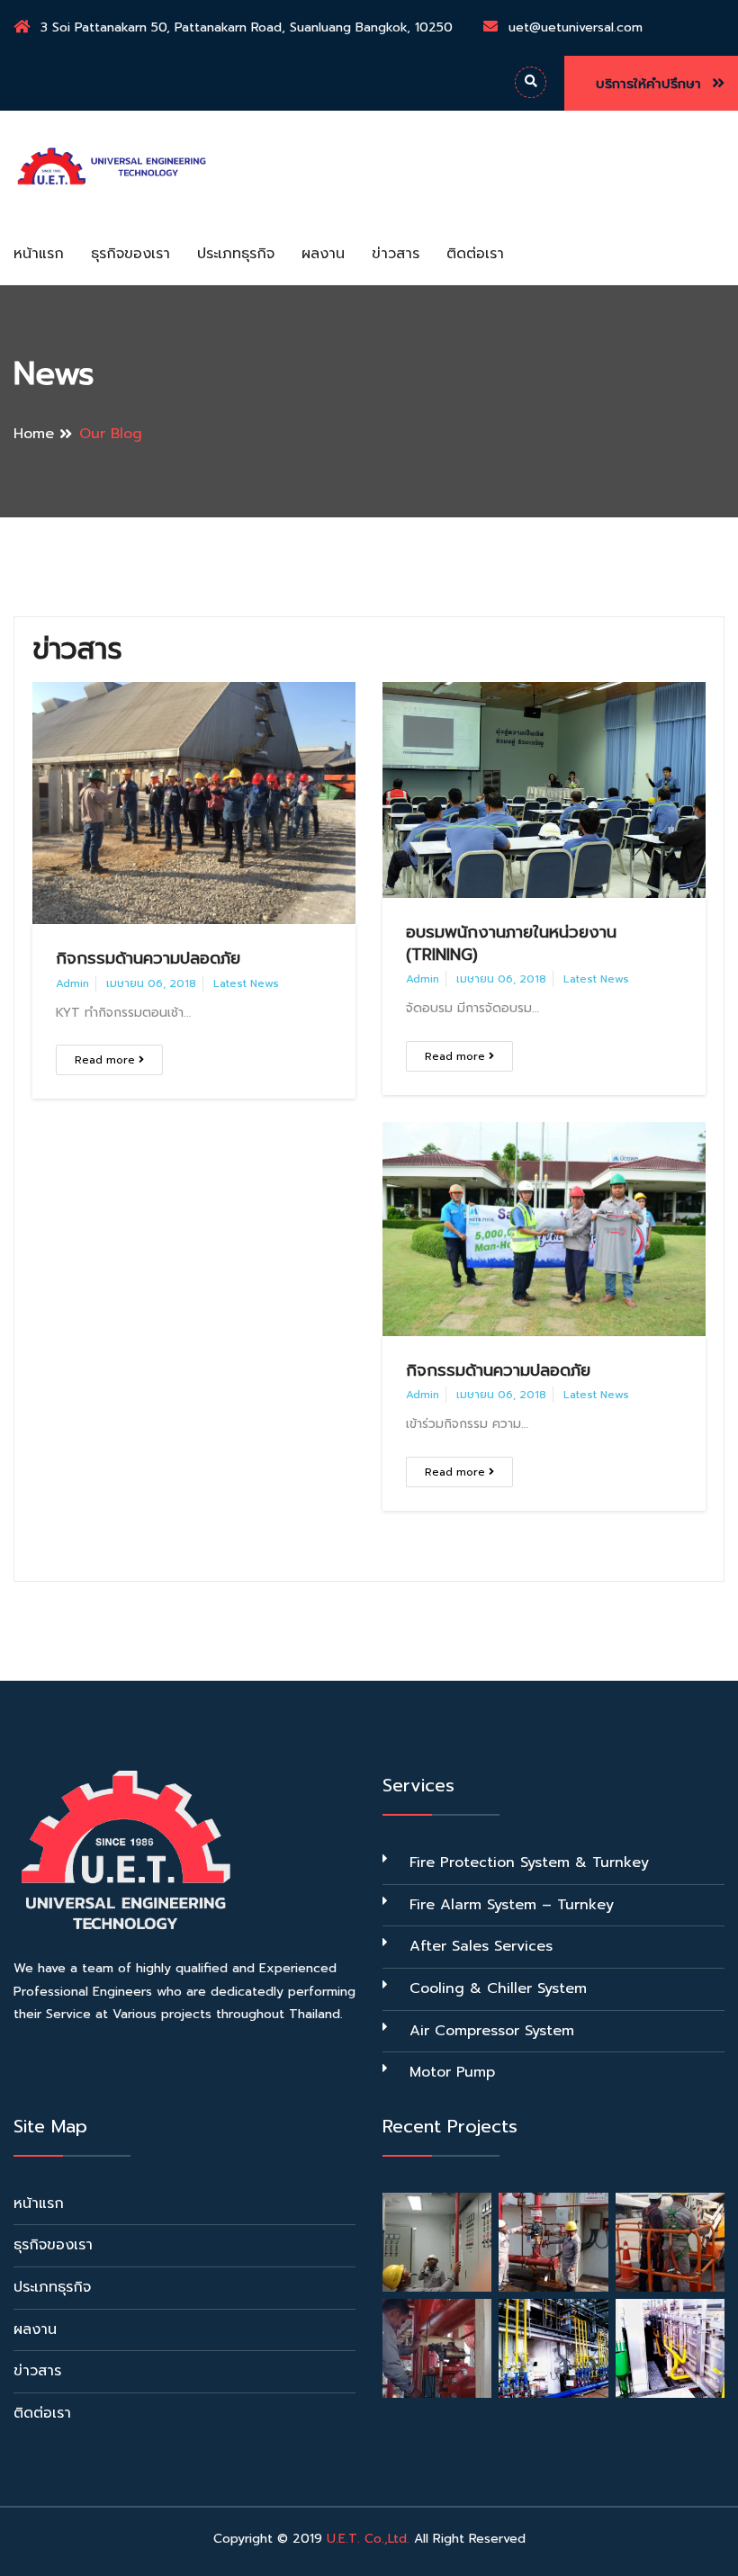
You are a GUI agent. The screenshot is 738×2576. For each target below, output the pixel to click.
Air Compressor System (492, 2031)
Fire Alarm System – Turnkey (512, 1905)
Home (34, 434)
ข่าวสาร (396, 254)
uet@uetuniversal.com (576, 27)
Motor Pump (452, 2072)
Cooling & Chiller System (498, 1988)
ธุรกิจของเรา (130, 254)
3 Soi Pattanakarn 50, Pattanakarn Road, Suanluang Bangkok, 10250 (247, 27)
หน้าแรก (39, 254)
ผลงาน (323, 254)
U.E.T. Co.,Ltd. (368, 2539)
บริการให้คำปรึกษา (651, 84)
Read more (107, 1060)
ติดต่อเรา (475, 254)
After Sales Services (481, 1946)
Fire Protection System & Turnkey (529, 1862)
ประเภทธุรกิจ (236, 254)
